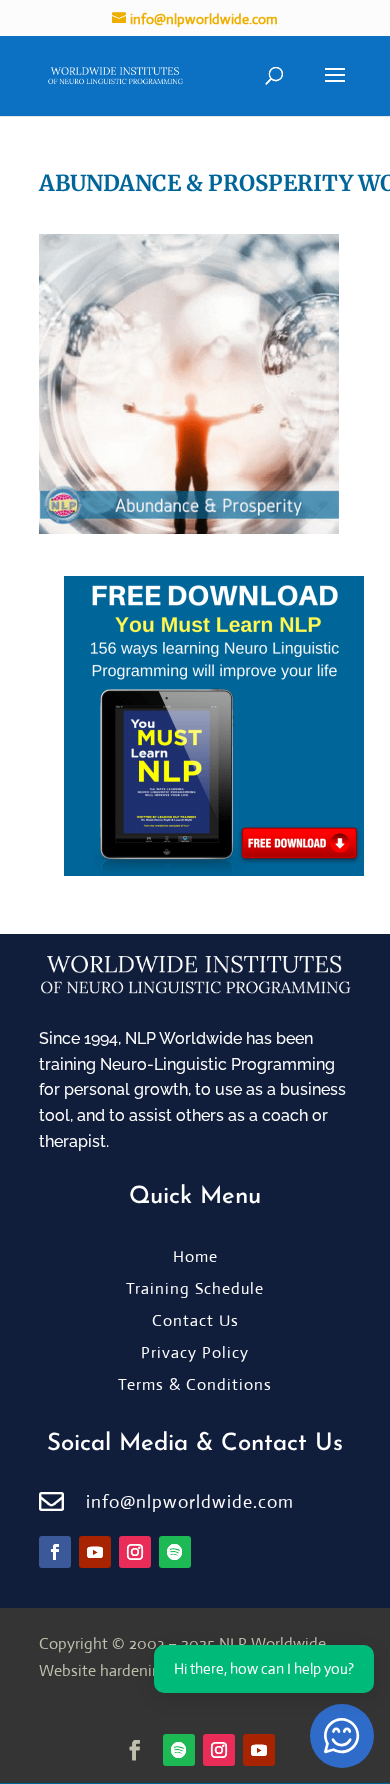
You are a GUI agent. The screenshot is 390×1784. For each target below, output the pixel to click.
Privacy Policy (195, 1352)
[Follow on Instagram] (135, 1552)
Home (195, 1256)
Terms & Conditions (195, 1384)
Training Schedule (195, 1288)
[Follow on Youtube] (95, 1552)
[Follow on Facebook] (55, 1552)
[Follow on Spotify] (175, 1552)
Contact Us (195, 1320)
